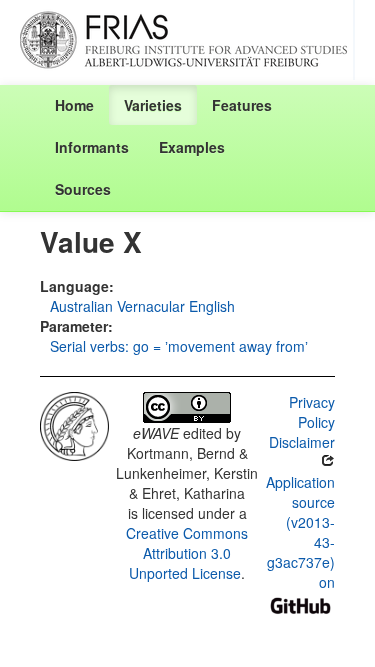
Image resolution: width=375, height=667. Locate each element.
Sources (83, 189)
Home (74, 105)
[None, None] (74, 424)
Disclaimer (302, 442)
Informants (92, 147)
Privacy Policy (312, 412)
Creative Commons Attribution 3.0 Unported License (187, 553)
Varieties (153, 105)
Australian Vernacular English (142, 306)
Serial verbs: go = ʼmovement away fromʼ (179, 346)
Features (242, 105)
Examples (192, 147)
